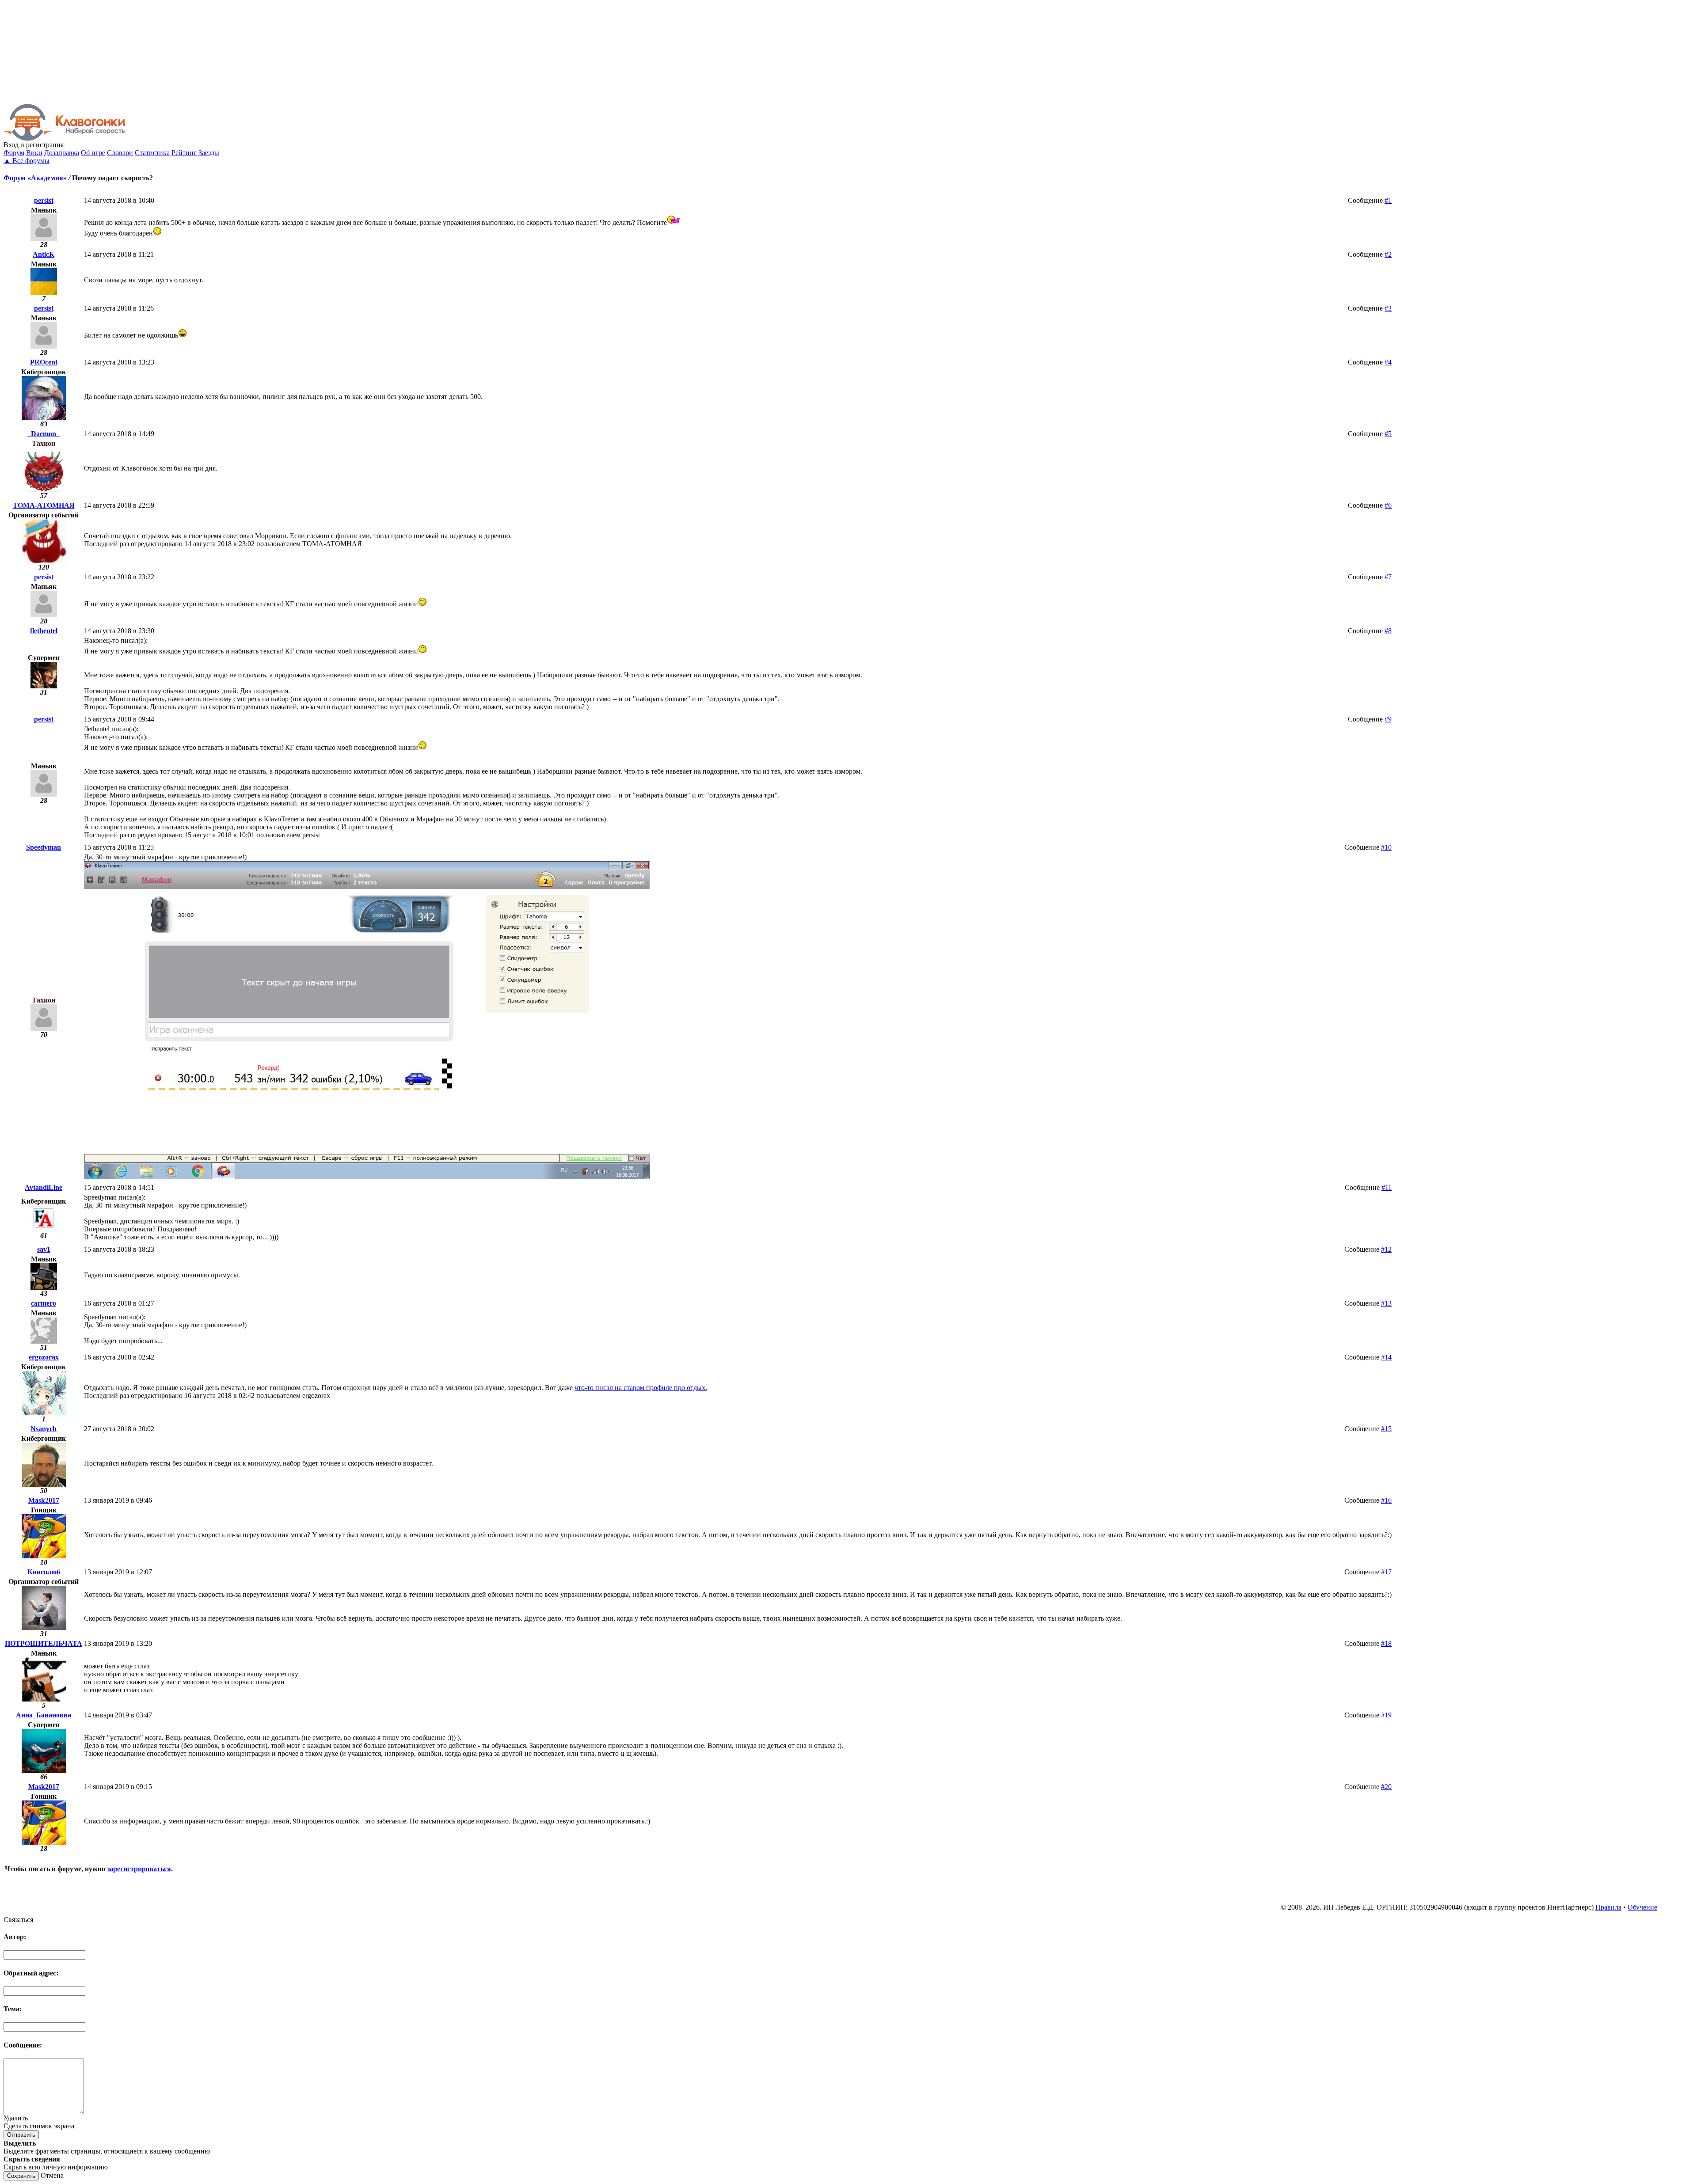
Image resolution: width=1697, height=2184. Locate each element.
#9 (1388, 719)
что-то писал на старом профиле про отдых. (641, 1388)
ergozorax (44, 1357)
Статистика (152, 153)
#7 (1388, 577)
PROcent (44, 362)
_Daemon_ (44, 434)
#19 (1386, 1715)
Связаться (18, 1920)
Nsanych (44, 1429)
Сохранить (21, 2176)
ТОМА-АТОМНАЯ (44, 505)
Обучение (1642, 1907)
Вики (34, 153)
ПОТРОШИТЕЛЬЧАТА (44, 1643)
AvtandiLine (44, 1187)
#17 (1386, 1572)
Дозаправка (62, 153)
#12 (1386, 1249)
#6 (1388, 505)
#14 (1386, 1357)
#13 (1386, 1303)
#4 (1388, 362)
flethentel (44, 631)
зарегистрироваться (139, 1869)
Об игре (93, 153)
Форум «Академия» (35, 178)
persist (44, 200)
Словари (120, 153)
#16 (1386, 1500)
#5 (1388, 434)
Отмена (52, 2175)
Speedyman (44, 847)
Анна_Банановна (44, 1715)
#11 (1387, 1187)
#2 (1388, 254)
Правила (1608, 1907)
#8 (1388, 631)
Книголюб (44, 1572)
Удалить (16, 2118)
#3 (1388, 308)
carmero (44, 1303)
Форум (14, 153)
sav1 (44, 1249)
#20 (1386, 1787)
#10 (1386, 847)
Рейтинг (184, 153)
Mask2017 (44, 1500)
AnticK (44, 254)
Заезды (209, 153)
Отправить (21, 2135)
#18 (1386, 1643)
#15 (1386, 1429)
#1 (1388, 200)
